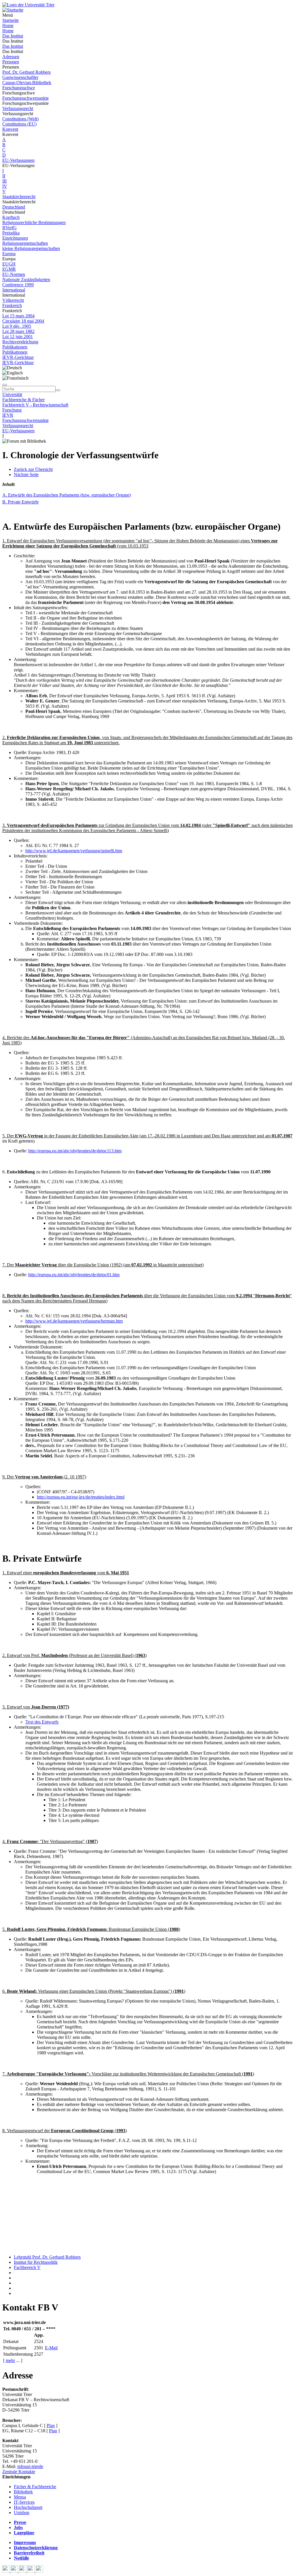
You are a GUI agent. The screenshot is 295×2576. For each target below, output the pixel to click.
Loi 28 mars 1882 (18, 331)
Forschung (12, 410)
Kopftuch (11, 217)
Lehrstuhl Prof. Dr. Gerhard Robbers (47, 2257)
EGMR (9, 269)
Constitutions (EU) (19, 124)
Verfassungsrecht (18, 108)
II (4, 176)
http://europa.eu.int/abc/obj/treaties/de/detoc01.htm (74, 1275)
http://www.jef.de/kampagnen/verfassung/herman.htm (74, 1321)
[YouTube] (23, 2571)
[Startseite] (28, 5)
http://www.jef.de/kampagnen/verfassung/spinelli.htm (74, 851)
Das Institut (13, 36)
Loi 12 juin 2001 (18, 337)
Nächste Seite (26, 475)
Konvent (10, 129)
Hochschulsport (28, 2507)
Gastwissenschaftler (20, 77)
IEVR (8, 415)
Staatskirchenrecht (19, 197)
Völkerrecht (13, 300)
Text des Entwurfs (42, 1722)
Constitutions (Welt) (20, 119)
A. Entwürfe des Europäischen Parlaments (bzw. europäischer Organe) (67, 495)
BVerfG (10, 228)
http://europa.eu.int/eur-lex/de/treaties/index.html (81, 1497)
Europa (9, 254)
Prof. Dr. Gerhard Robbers (27, 72)
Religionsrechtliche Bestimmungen (34, 222)
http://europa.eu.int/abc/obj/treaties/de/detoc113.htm (75, 1151)
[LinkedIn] (39, 2571)
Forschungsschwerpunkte (25, 98)
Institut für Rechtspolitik (36, 2262)
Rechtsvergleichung (20, 342)
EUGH (9, 264)
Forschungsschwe (19, 88)
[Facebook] (6, 2571)
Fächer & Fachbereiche (35, 2487)
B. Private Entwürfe (20, 502)
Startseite (11, 20)
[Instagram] (32, 2571)
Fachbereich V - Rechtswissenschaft (35, 405)
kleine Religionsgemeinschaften (31, 248)
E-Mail (51, 2348)
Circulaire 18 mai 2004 (23, 321)
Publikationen (15, 347)
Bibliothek (23, 2492)
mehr (10, 2360)
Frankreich (12, 305)
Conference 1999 (18, 285)
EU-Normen (14, 274)
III (4, 181)
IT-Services (24, 2502)
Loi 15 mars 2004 (18, 316)
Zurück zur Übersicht (33, 469)
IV (5, 186)
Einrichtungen (15, 238)
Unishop (22, 2512)
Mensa (20, 2497)
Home (8, 25)
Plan (51, 2426)
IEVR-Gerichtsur (18, 357)
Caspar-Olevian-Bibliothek (27, 83)
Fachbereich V (27, 2267)
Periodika (11, 233)
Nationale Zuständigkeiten (26, 280)
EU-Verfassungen (18, 160)
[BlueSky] (15, 2571)
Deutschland (14, 207)
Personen (11, 62)
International (14, 290)
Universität (12, 394)
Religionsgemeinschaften (25, 243)
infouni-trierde (30, 2466)
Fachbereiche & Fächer (23, 400)
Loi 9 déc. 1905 (17, 326)
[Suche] (5, 385)
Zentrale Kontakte (19, 2472)
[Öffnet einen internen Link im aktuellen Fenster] (4, 728)
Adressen (11, 57)
